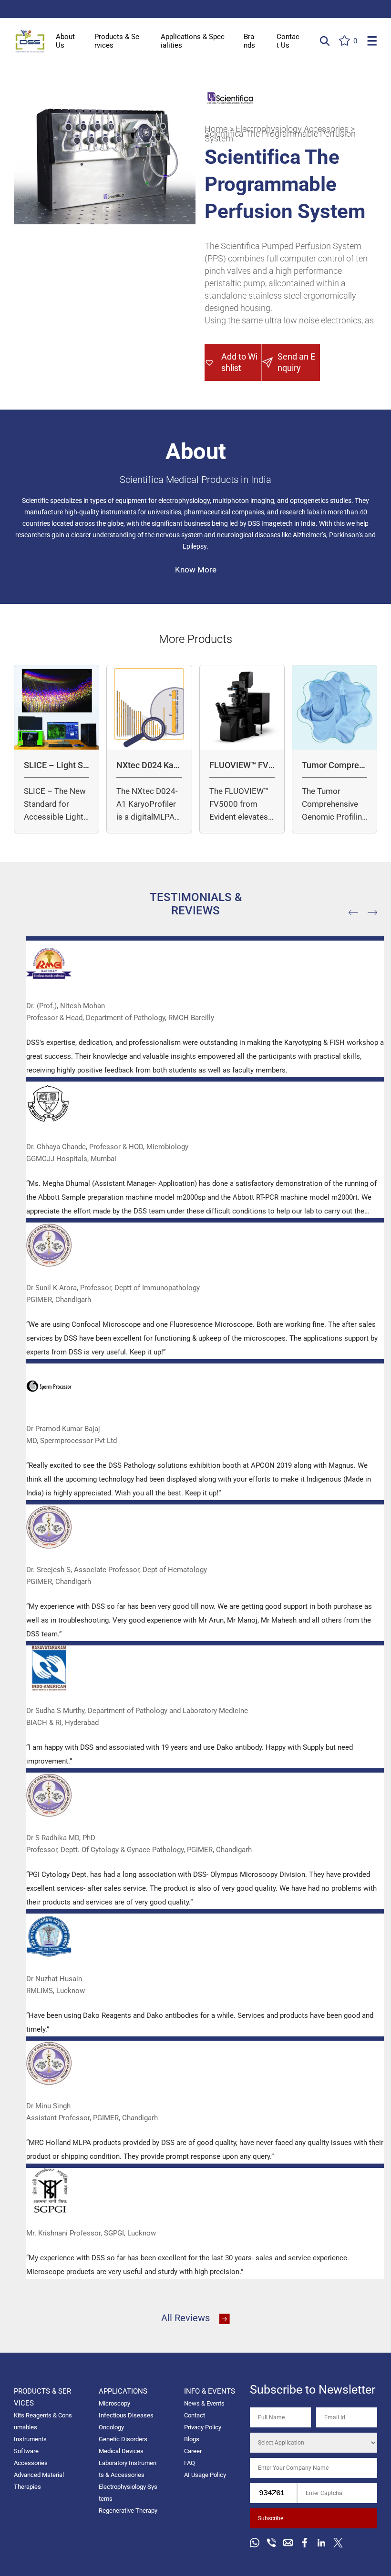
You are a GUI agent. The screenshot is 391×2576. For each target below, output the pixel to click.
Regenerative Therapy (128, 2511)
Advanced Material (39, 2475)
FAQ (190, 2463)
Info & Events (210, 2391)
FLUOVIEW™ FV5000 (241, 766)
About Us (65, 41)
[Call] (271, 2543)
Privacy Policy (203, 2427)
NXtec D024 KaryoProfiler (149, 766)
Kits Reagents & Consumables (43, 2421)
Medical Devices (121, 2451)
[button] (233, 362)
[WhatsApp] (255, 2543)
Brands (249, 41)
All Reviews (185, 2318)
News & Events (204, 2403)
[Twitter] (338, 2543)
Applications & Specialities (193, 41)
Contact (195, 2415)
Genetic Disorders (123, 2439)
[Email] (288, 2543)
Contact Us (288, 41)
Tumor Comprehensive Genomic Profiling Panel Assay (334, 766)
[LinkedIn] (321, 2543)
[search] (325, 41)
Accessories (31, 2463)
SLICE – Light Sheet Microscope (56, 766)
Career (193, 2451)
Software (26, 2451)
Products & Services (117, 41)
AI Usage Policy (205, 2475)
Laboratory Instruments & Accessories (128, 2469)
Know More (196, 570)
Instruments (30, 2439)
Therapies (27, 2487)
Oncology (111, 2427)
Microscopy (114, 2403)
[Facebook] (305, 2543)
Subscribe (271, 2518)
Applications (123, 2391)
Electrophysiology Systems (128, 2493)
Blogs (192, 2439)
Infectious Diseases (126, 2415)
